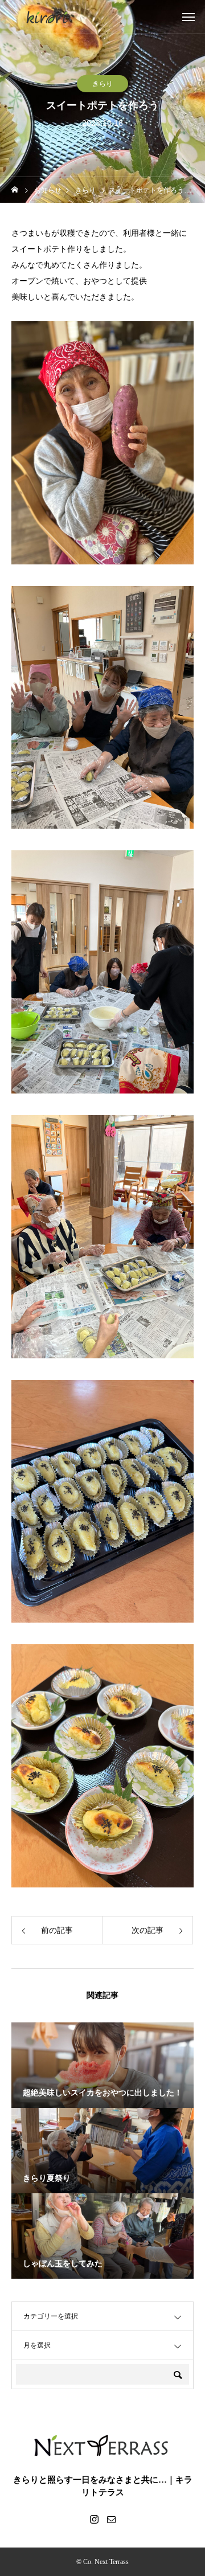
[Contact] (111, 2519)
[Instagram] (94, 2519)
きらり (102, 84)
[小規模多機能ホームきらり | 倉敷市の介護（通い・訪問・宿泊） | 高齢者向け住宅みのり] (47, 17)
